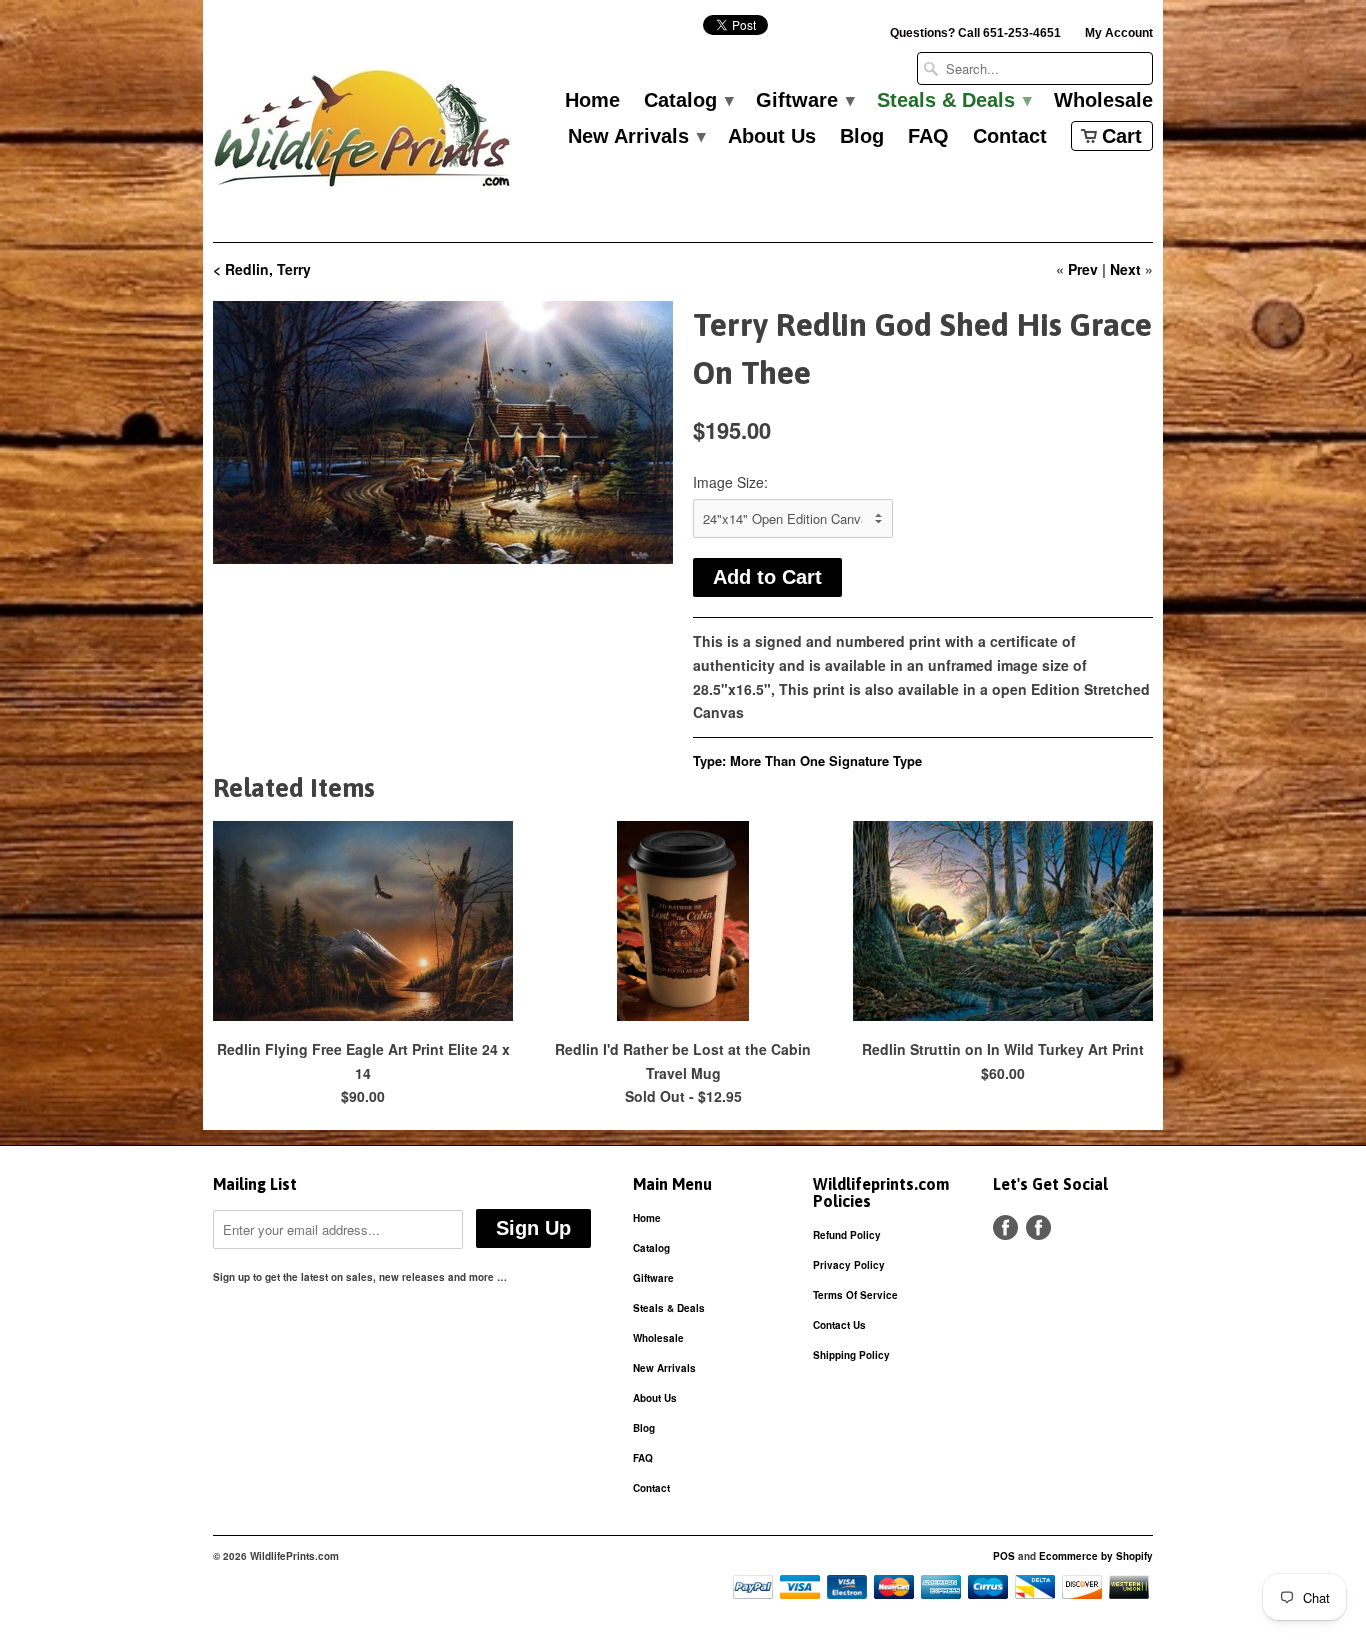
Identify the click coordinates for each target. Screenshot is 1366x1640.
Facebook (1005, 1227)
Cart (1122, 136)
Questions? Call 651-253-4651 (975, 33)
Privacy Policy (849, 1265)
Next (1125, 269)
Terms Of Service (855, 1295)
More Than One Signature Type (826, 760)
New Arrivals (636, 137)
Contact (1010, 137)
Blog (862, 137)
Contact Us (839, 1325)
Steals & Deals (953, 101)
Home (592, 101)
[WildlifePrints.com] (363, 133)
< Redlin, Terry (262, 269)
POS (1004, 1556)
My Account (1119, 33)
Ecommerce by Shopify (1096, 1556)
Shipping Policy (851, 1355)
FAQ (928, 137)
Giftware (804, 101)
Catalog (688, 101)
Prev (1083, 269)
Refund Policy (847, 1235)
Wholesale (1103, 101)
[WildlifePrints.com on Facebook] (1038, 1227)
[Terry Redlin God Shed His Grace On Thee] (443, 433)
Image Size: (730, 482)
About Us (772, 137)
